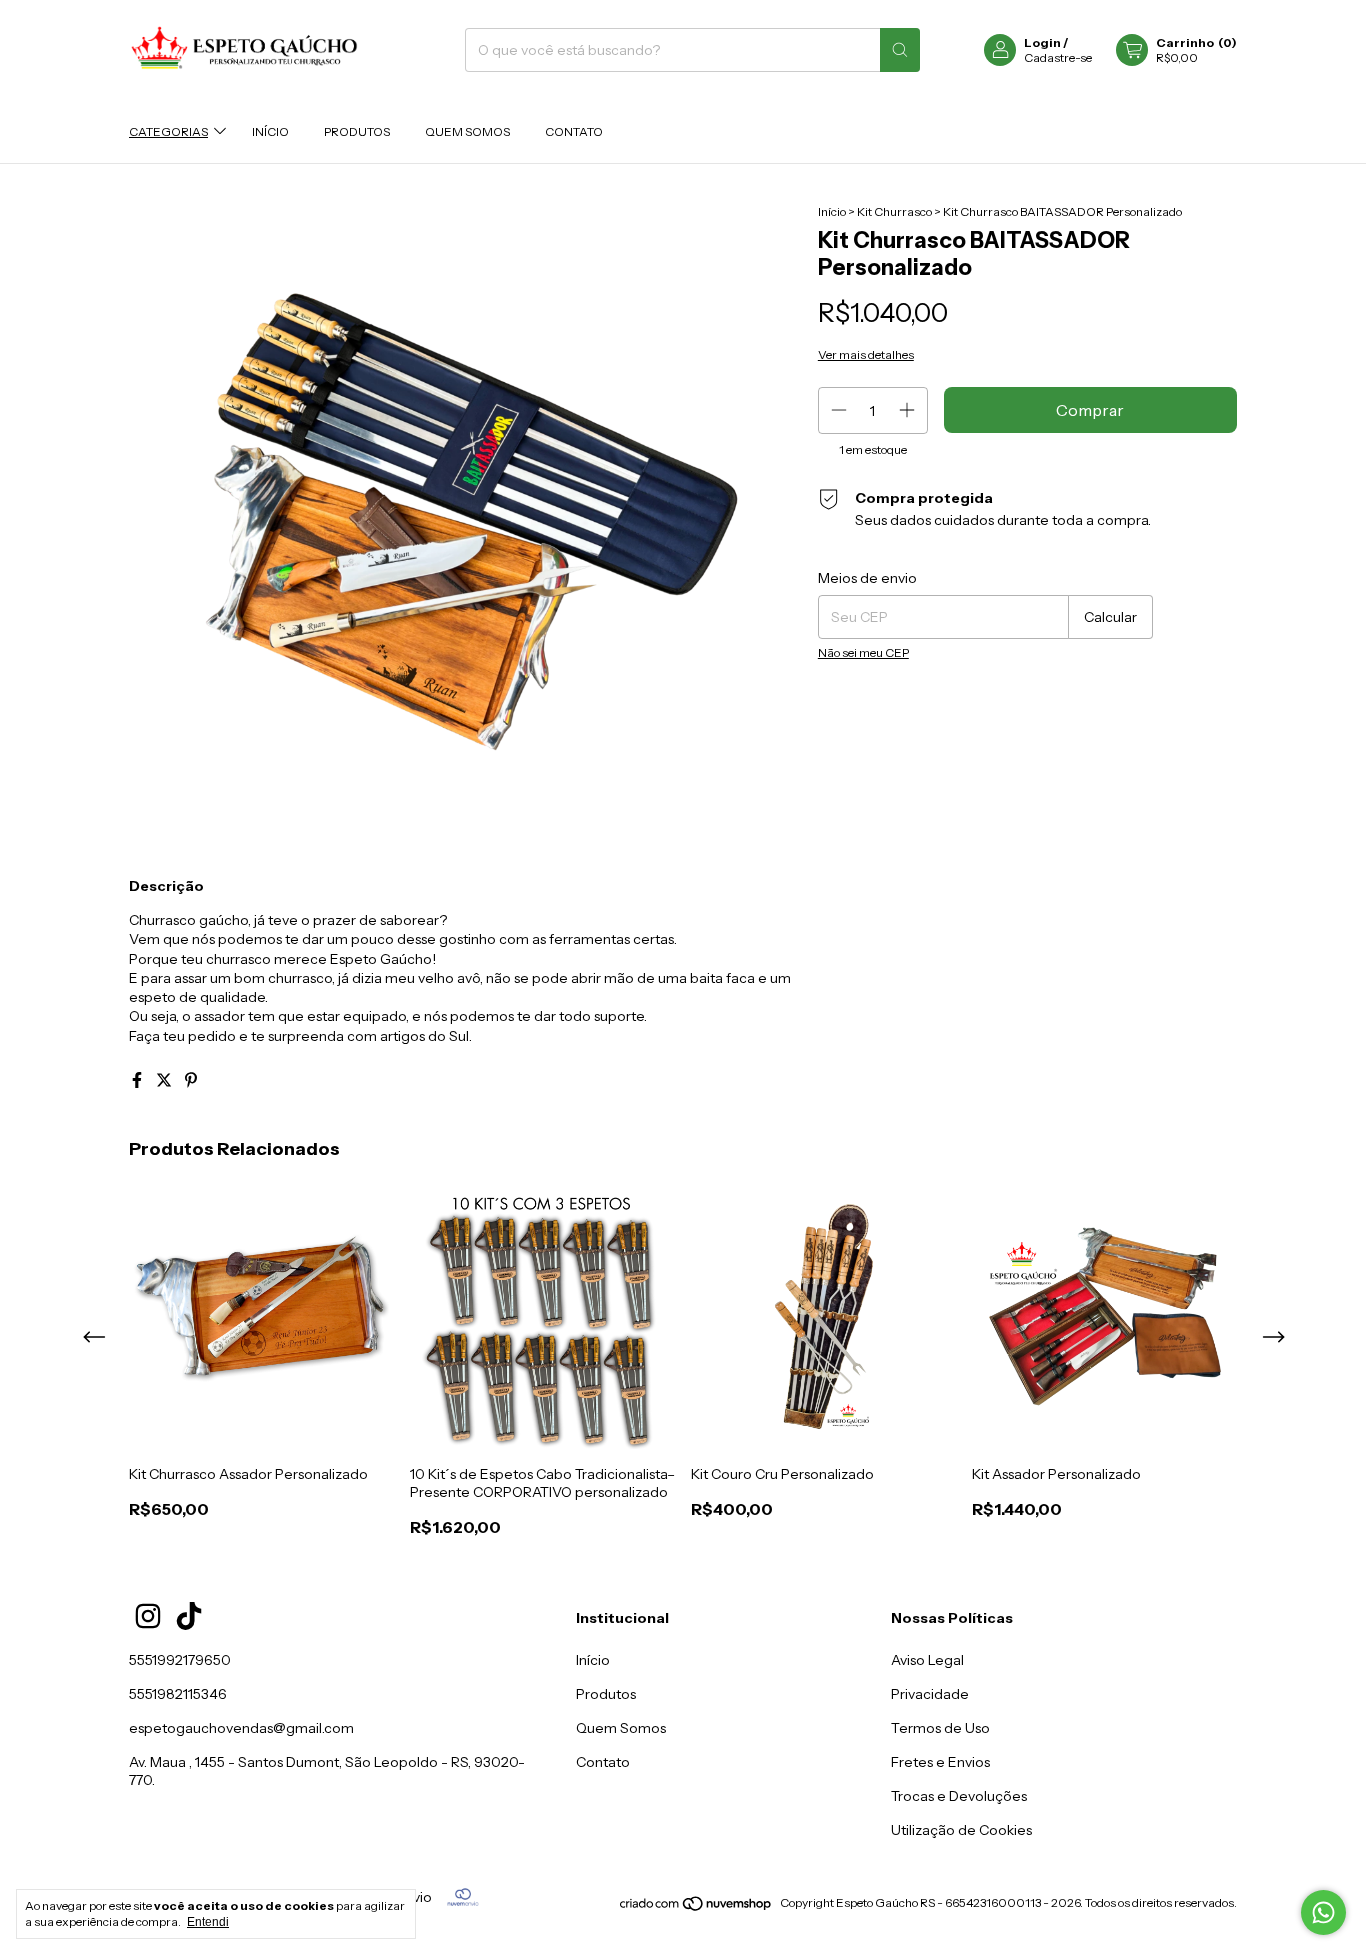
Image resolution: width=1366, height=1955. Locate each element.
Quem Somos (467, 131)
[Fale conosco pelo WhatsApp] (1323, 1912)
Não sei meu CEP (863, 652)
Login (1042, 42)
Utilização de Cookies (961, 1830)
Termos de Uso (940, 1728)
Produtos (357, 131)
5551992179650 (180, 1660)
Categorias (168, 131)
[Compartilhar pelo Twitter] (165, 1080)
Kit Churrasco (894, 211)
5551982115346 (178, 1694)
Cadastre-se (1058, 57)
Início (270, 131)
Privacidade (930, 1694)
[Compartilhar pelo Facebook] (138, 1080)
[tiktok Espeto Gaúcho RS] (189, 1616)
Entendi (208, 1922)
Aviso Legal (927, 1660)
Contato (574, 131)
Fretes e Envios (940, 1762)
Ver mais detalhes (866, 354)
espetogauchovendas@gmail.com (241, 1728)
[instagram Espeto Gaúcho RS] (148, 1616)
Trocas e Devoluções (959, 1796)
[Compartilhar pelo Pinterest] (191, 1080)
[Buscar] (900, 50)
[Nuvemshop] (696, 1907)
